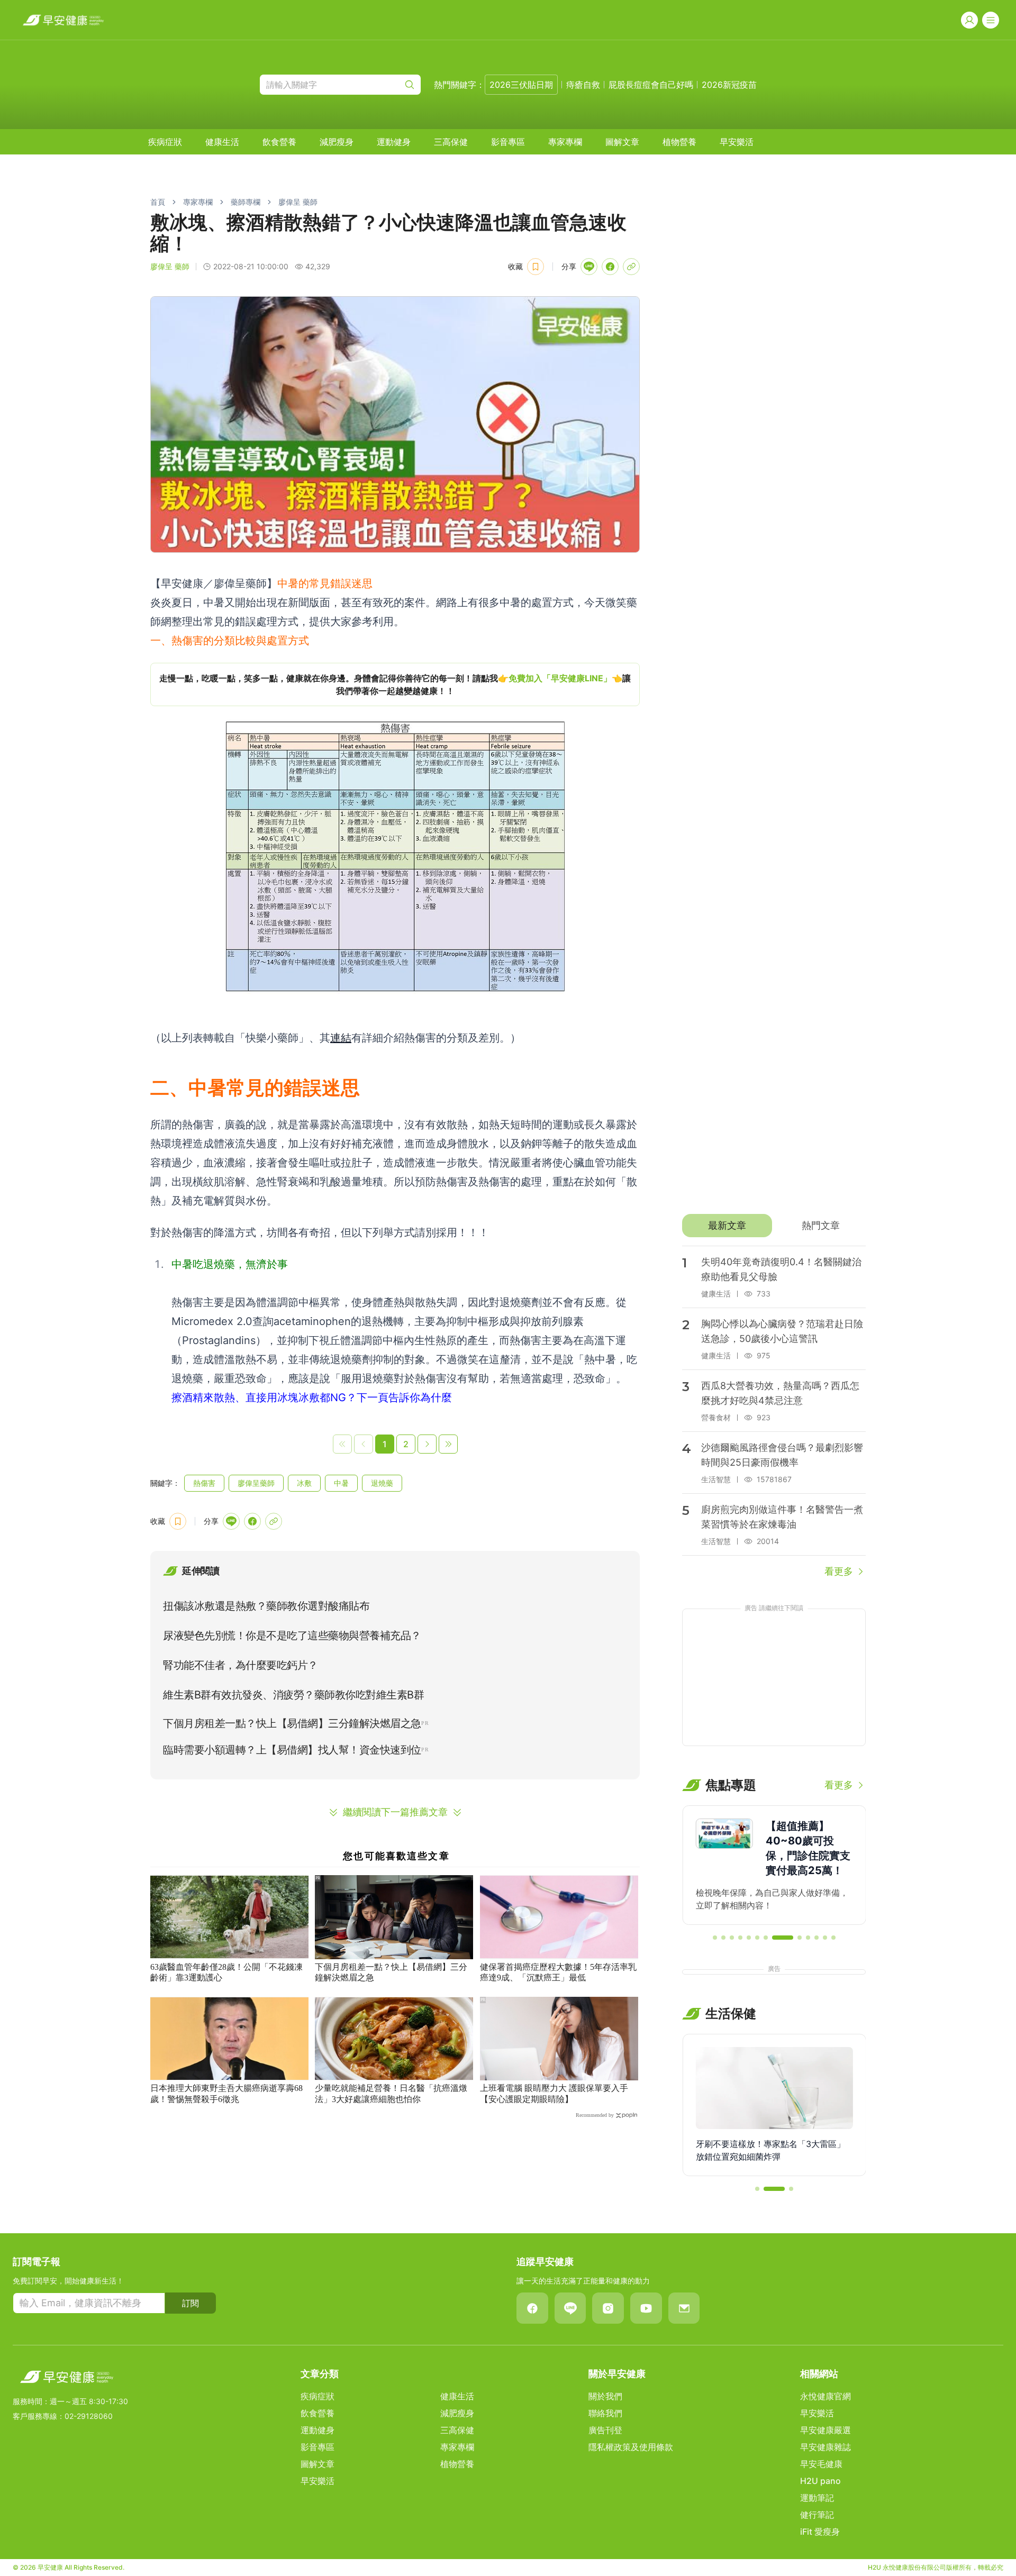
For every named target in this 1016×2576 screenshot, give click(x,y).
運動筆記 (817, 2498)
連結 (341, 1038)
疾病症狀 (165, 142)
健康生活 (222, 142)
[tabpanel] (774, 1412)
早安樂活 (737, 142)
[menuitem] (165, 142)
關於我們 (605, 2396)
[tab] (727, 1226)
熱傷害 (204, 1483)
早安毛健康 (821, 2464)
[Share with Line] (589, 267)
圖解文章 (622, 142)
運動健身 (394, 142)
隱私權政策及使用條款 (631, 2447)
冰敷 (304, 1483)
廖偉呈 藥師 (298, 202)
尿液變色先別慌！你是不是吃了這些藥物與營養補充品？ (292, 1636)
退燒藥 (382, 1483)
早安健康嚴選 (825, 2430)
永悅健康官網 (825, 2396)
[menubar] (451, 142)
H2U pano (820, 2481)
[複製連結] (631, 267)
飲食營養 (279, 142)
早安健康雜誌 (825, 2447)
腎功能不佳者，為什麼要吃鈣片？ (241, 1665)
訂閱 (190, 2303)
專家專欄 (565, 142)
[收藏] (536, 267)
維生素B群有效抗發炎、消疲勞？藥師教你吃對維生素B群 (293, 1695)
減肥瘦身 (337, 142)
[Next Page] (427, 1444)
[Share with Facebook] (610, 267)
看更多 (839, 1571)
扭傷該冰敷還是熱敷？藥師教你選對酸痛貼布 (266, 1606)
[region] (395, 684)
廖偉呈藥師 (256, 1483)
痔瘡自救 (583, 85)
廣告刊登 (605, 2430)
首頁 (158, 202)
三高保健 (451, 142)
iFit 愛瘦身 (820, 2532)
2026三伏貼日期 (521, 85)
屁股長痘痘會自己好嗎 (651, 85)
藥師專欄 (246, 202)
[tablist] (774, 1226)
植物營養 (679, 142)
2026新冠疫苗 (729, 85)
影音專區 (508, 142)
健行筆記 (817, 2515)
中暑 (341, 1483)
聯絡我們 (605, 2413)
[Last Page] (448, 1444)
